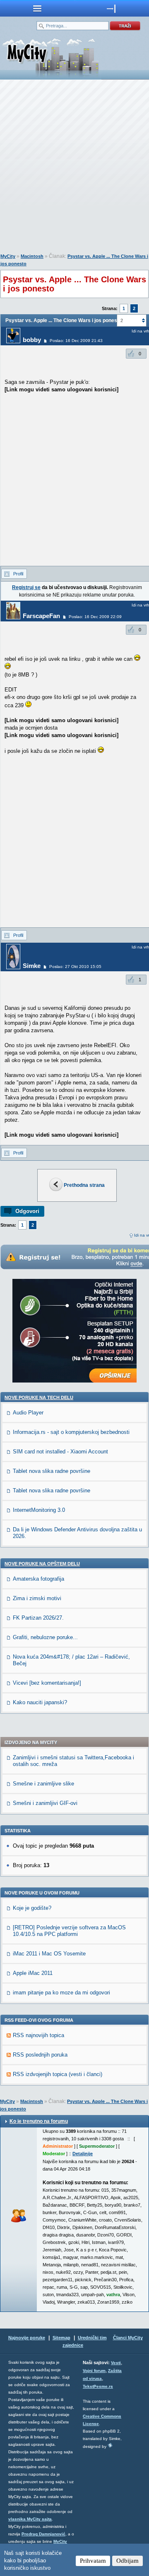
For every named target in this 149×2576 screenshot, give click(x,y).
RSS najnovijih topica (38, 2035)
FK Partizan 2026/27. (38, 1618)
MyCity (8, 256)
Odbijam (127, 2561)
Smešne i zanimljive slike (43, 1784)
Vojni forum (94, 2371)
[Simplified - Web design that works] (110, 2445)
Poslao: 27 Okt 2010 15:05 (75, 967)
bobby (32, 340)
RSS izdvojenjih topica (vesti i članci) (58, 2074)
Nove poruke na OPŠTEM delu (42, 1564)
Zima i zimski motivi (37, 1598)
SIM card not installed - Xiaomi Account (60, 1452)
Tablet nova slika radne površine (52, 1471)
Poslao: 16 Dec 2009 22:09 (95, 617)
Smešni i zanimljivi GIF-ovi (45, 1803)
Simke (32, 966)
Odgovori (27, 1211)
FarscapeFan (41, 616)
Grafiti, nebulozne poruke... (45, 1637)
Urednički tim (92, 2338)
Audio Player (28, 1413)
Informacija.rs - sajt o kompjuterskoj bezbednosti (71, 1432)
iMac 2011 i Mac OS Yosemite (49, 1954)
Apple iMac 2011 (33, 1973)
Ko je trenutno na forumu (39, 2121)
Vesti (116, 2363)
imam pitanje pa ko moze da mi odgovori (61, 1993)
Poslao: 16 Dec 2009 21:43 (76, 341)
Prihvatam (93, 2561)
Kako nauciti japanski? (40, 1702)
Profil (18, 574)
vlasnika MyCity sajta (30, 2519)
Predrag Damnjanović (43, 2534)
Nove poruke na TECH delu (39, 1397)
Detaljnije (83, 2154)
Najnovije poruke (27, 2338)
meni (37, 8)
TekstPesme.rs (98, 2386)
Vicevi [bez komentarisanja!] (47, 1683)
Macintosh (32, 256)
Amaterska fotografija (38, 1579)
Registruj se (26, 587)
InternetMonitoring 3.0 (39, 1510)
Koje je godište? (32, 1908)
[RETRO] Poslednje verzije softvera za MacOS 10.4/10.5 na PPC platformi (69, 1931)
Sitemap (61, 2338)
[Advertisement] (74, 168)
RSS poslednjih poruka (40, 2055)
